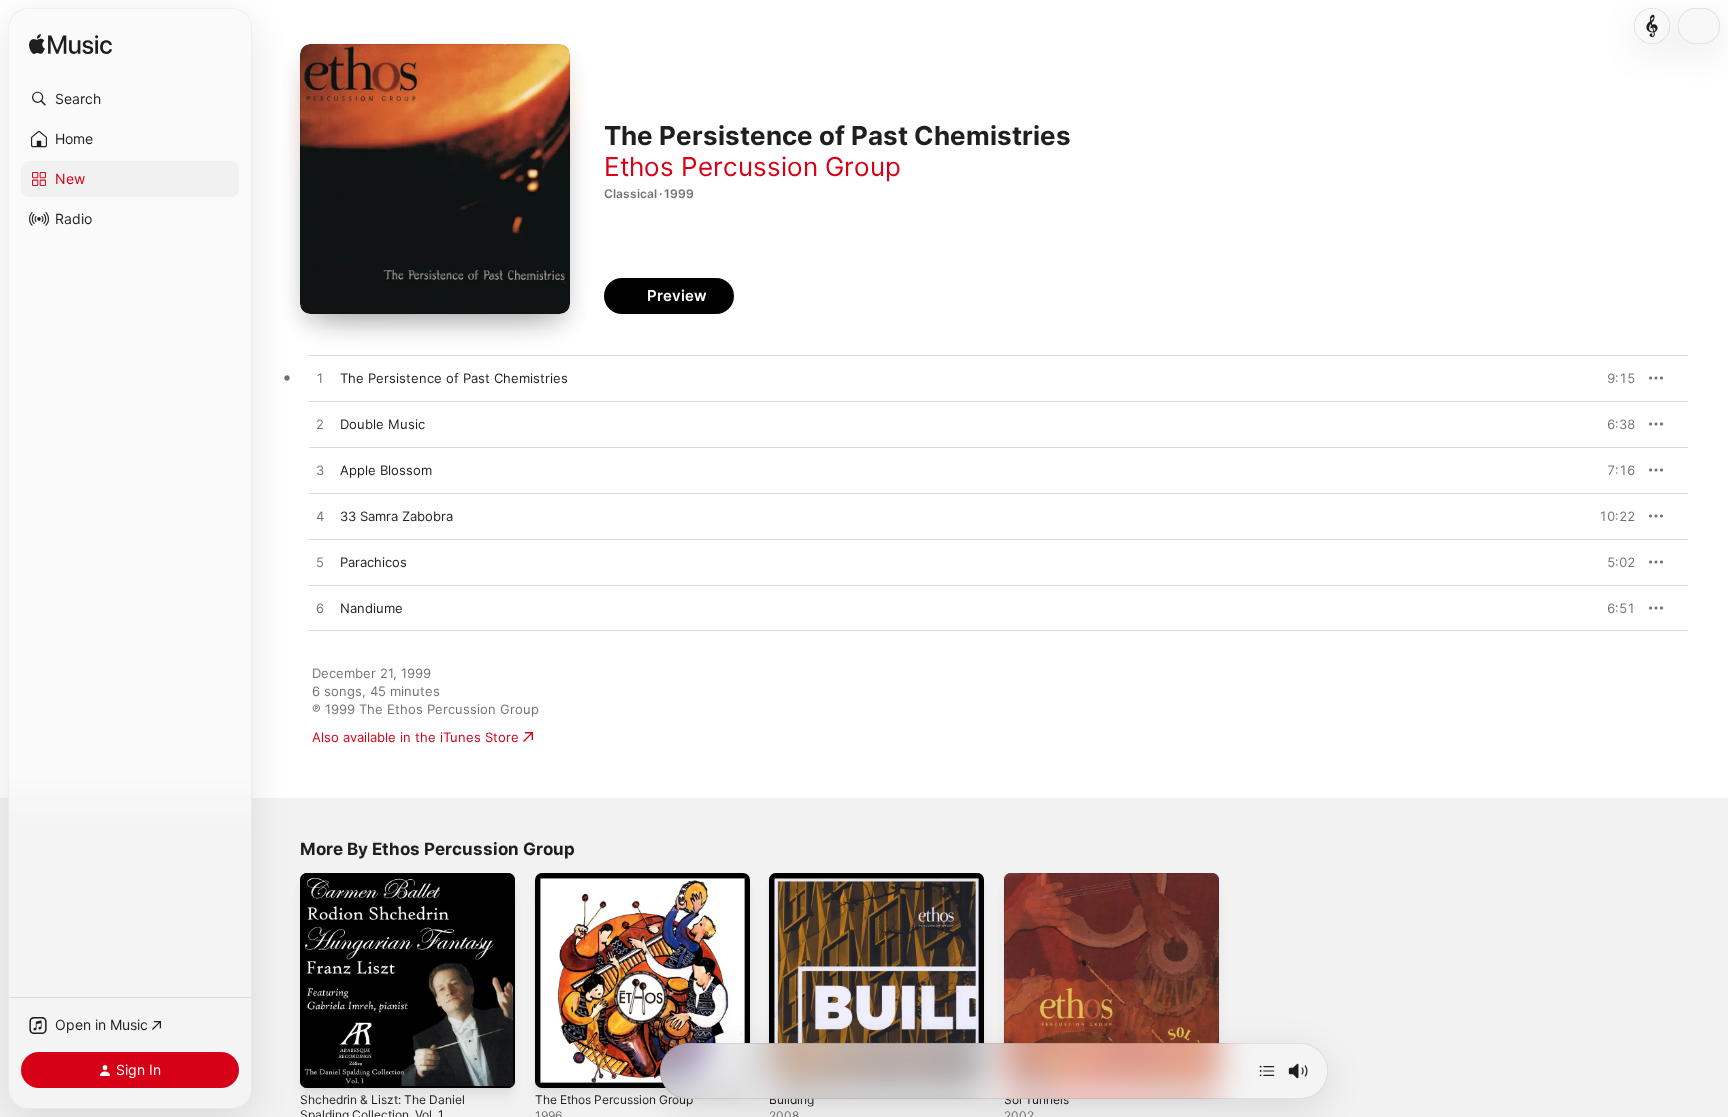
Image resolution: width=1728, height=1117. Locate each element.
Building (793, 881)
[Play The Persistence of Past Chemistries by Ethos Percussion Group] (320, 379)
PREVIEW (1613, 378)
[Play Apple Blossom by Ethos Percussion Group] (320, 471)
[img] (70, 45)
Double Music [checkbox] (382, 424)
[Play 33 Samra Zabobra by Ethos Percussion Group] (320, 517)
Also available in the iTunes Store (415, 737)
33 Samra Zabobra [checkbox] (396, 516)
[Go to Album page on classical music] (1652, 26)
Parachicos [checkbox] (373, 562)
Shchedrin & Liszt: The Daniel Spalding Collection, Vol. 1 (391, 889)
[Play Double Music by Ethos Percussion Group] (320, 425)
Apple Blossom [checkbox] (386, 470)
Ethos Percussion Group (752, 166)
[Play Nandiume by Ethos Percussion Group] (320, 609)
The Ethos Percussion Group (625, 881)
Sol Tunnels (1040, 881)
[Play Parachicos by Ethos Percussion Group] (320, 563)
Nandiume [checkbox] (371, 608)
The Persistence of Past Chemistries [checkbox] (454, 378)
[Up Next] (1267, 1071)
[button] (130, 99)
